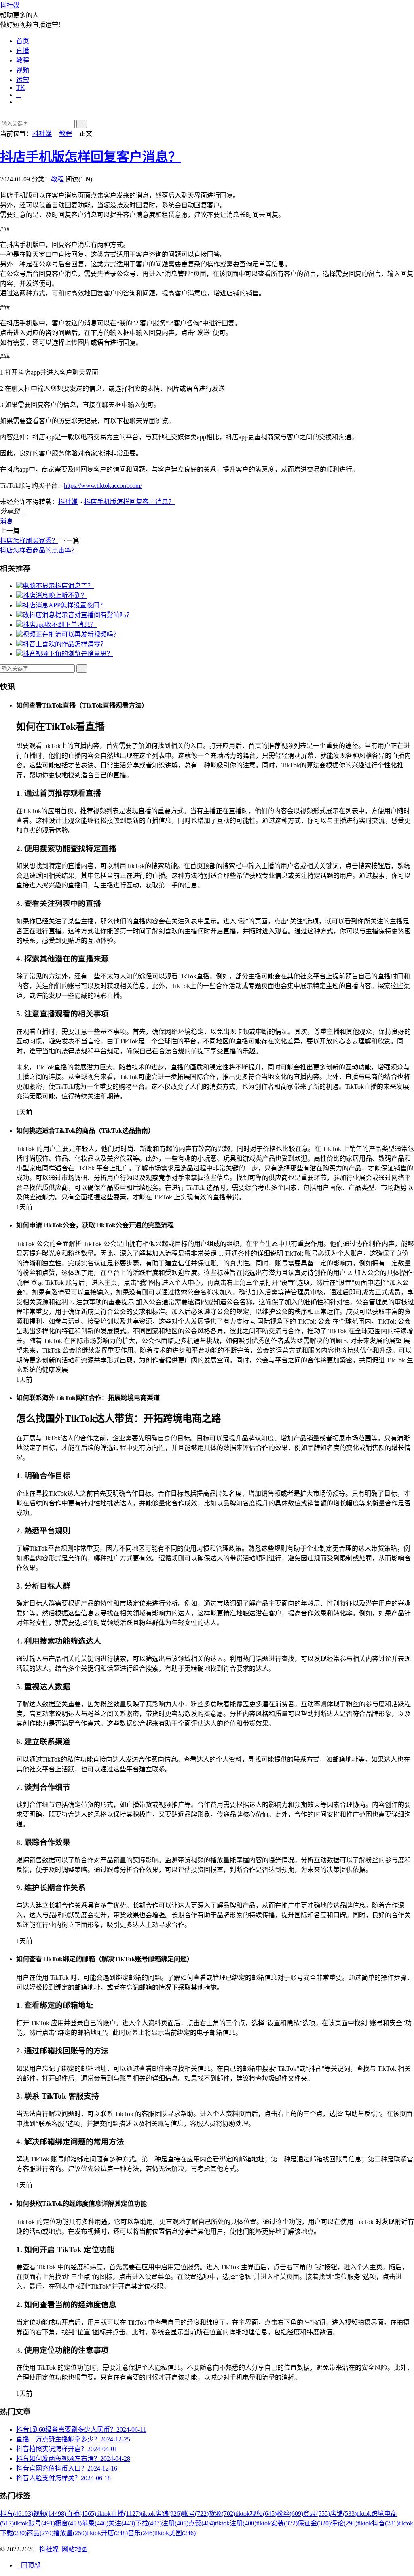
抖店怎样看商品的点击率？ (39, 550)
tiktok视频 (256, 2514)
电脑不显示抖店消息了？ (58, 586)
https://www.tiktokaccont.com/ (103, 486)
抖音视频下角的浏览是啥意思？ (68, 654)
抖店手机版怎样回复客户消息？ (91, 157)
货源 (222, 2514)
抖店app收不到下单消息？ (60, 625)
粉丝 (290, 2514)
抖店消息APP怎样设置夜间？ (64, 605)
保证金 (314, 2523)
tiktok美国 (175, 2533)
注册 (175, 2523)
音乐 (141, 2533)
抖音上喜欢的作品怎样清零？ (65, 644)
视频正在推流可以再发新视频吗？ (71, 634)
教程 (23, 60)
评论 (344, 2523)
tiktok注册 (236, 2523)
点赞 (202, 2523)
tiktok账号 (34, 2523)
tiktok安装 (277, 2523)
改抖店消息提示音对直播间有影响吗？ (78, 615)
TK (21, 87)
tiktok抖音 (378, 2523)
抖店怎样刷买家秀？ (29, 541)
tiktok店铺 (161, 2514)
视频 (23, 70)
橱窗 (68, 2523)
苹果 (95, 2523)
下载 (148, 2523)
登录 (317, 2514)
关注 (122, 2523)
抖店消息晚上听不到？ (55, 596)
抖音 (17, 2514)
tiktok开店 (107, 2533)
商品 (40, 2533)
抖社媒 (10, 5)
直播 (23, 51)
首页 (23, 41)
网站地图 (75, 2549)
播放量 (70, 2533)
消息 (6, 521)
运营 (23, 80)
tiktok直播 (118, 2514)
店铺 (343, 2514)
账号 (195, 2514)
